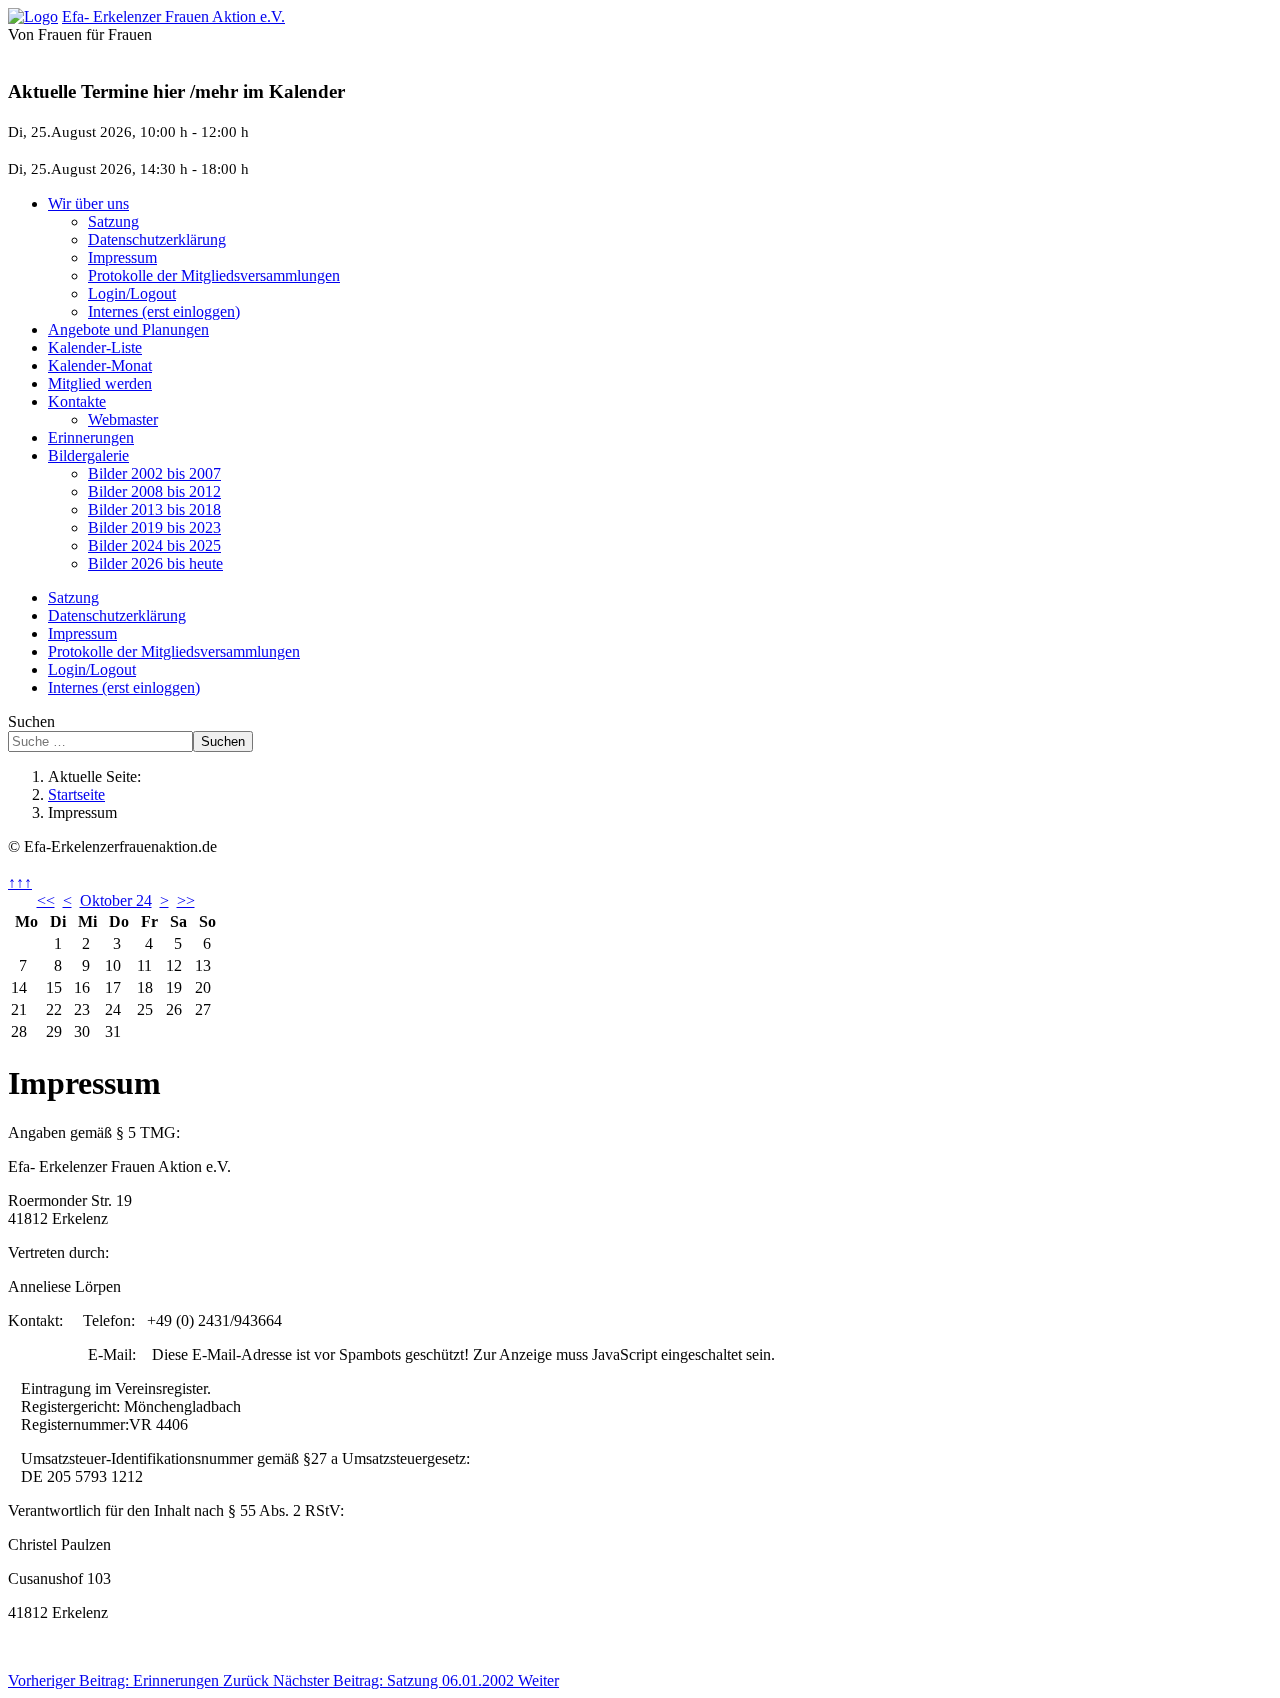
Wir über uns (88, 203)
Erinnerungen (91, 437)
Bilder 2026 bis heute (155, 563)
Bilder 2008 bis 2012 (154, 491)
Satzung (113, 221)
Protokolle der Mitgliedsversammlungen (214, 275)
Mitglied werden (100, 383)
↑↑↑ (20, 882)
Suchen (31, 721)
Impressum (122, 257)
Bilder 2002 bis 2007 (154, 473)
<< (46, 900)
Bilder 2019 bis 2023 (154, 527)
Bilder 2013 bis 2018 (154, 509)
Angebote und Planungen (128, 329)
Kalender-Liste (95, 347)
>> (186, 900)
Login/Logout (132, 293)
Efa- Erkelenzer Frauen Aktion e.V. (173, 16)
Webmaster (123, 419)
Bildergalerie (88, 455)
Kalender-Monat (100, 365)
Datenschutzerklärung (157, 239)
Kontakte (77, 401)
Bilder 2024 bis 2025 (154, 545)
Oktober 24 (116, 900)
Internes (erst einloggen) (164, 311)
